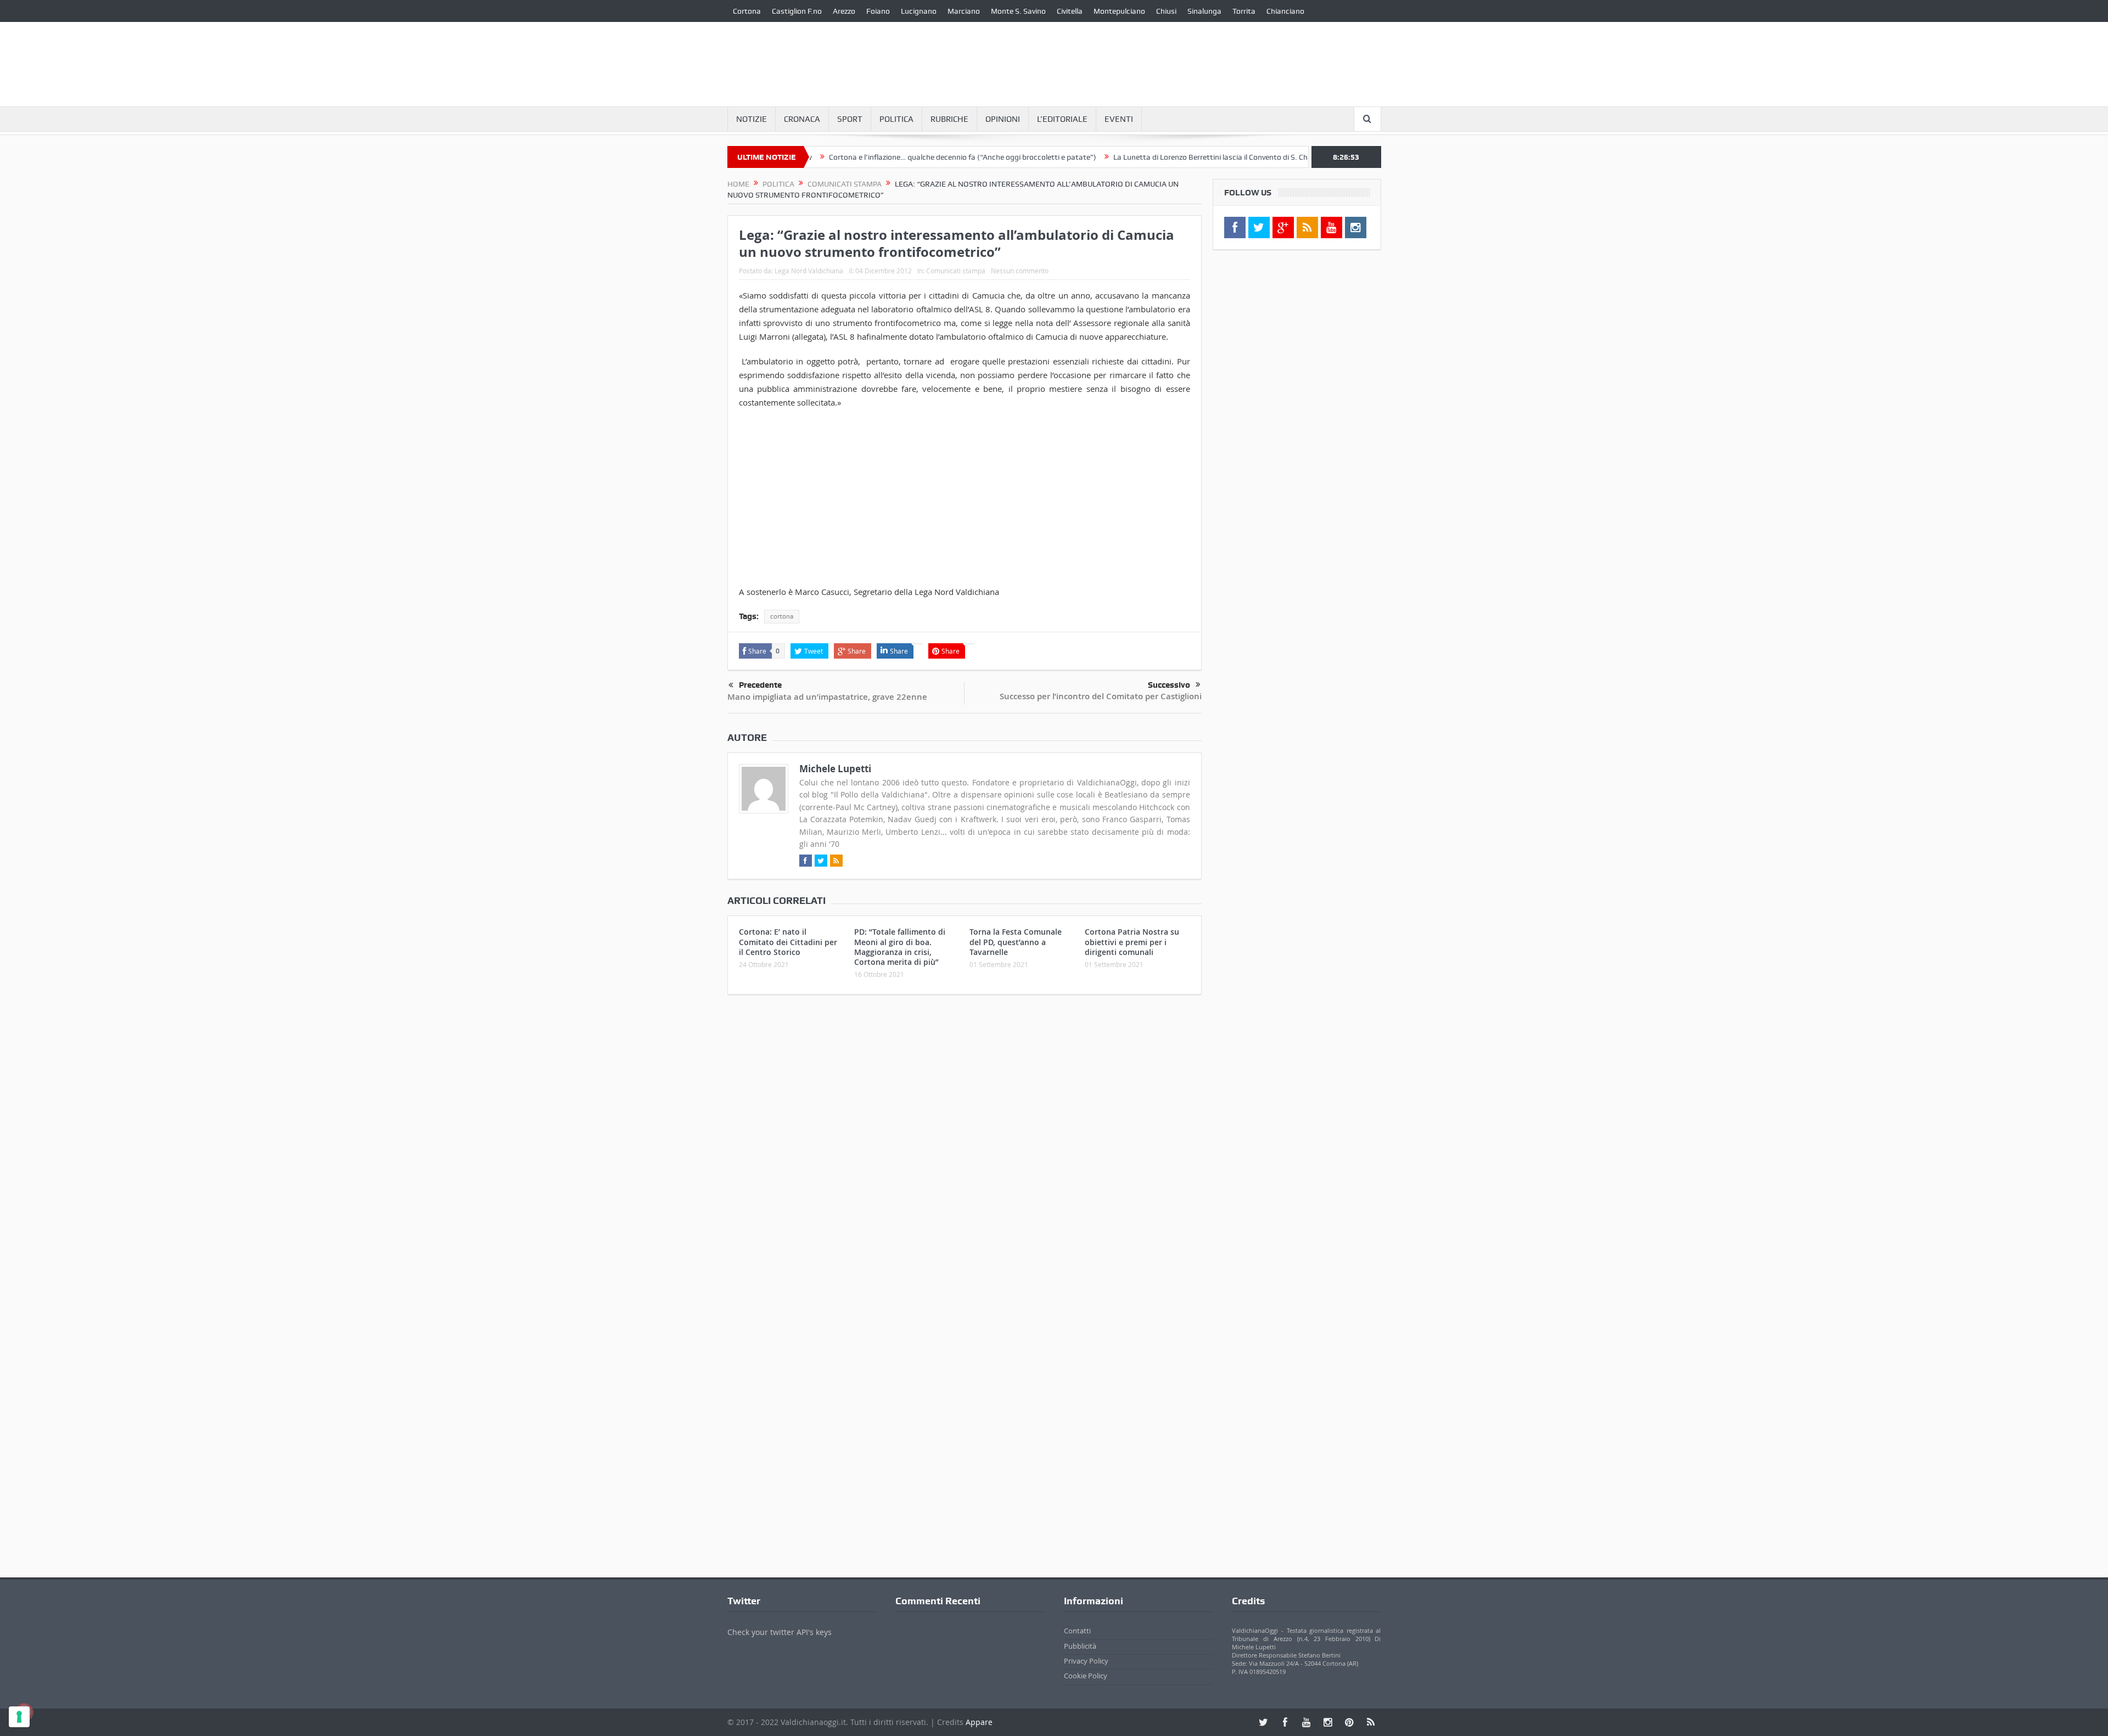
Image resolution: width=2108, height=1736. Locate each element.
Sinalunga (1204, 11)
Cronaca (802, 119)
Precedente (760, 685)
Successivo (1169, 685)
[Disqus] (965, 1148)
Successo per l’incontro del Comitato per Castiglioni (1101, 696)
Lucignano (919, 11)
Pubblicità (1080, 1646)
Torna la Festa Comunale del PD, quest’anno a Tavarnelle (1016, 942)
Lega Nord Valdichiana (809, 271)
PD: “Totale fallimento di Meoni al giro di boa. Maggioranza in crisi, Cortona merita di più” (900, 947)
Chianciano (1285, 11)
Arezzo (844, 11)
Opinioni (1003, 119)
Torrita (1244, 11)
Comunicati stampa (956, 271)
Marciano (964, 11)
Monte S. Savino (1018, 11)
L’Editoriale (1062, 119)
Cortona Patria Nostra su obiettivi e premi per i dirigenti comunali (1132, 942)
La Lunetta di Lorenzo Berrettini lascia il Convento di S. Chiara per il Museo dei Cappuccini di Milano (1212, 157)
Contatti (1077, 1631)
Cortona (747, 11)
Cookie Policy (1086, 1676)
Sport (850, 119)
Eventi (1119, 119)
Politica (896, 119)
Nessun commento (1020, 271)
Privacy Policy (1086, 1661)
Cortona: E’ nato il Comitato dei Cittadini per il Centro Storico (788, 942)
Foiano (878, 11)
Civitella (1070, 11)
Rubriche (949, 119)
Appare (979, 1722)
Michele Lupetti (835, 769)
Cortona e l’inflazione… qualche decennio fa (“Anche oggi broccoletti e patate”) (895, 157)
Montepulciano (1119, 11)
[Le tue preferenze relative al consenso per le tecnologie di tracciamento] (19, 1717)
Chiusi (1166, 11)
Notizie (752, 119)
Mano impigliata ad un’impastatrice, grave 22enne (827, 697)
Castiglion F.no (797, 11)
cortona (782, 616)
